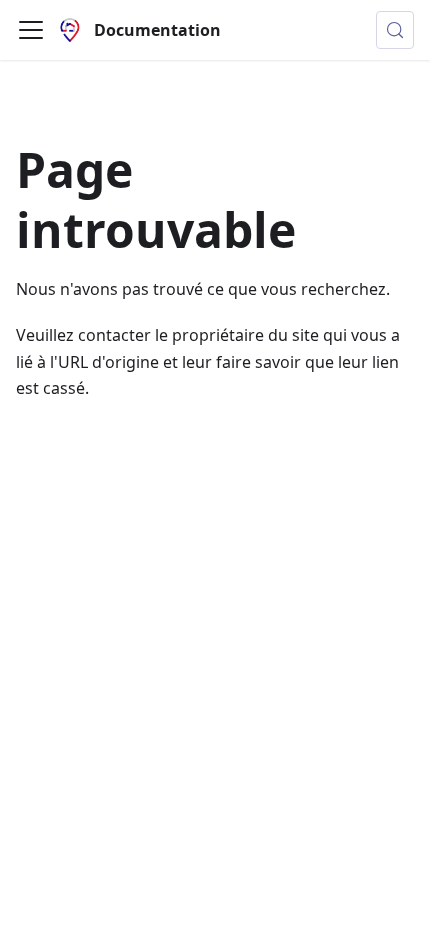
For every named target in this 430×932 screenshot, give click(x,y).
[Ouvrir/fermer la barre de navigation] (31, 30)
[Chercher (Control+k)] (395, 30)
